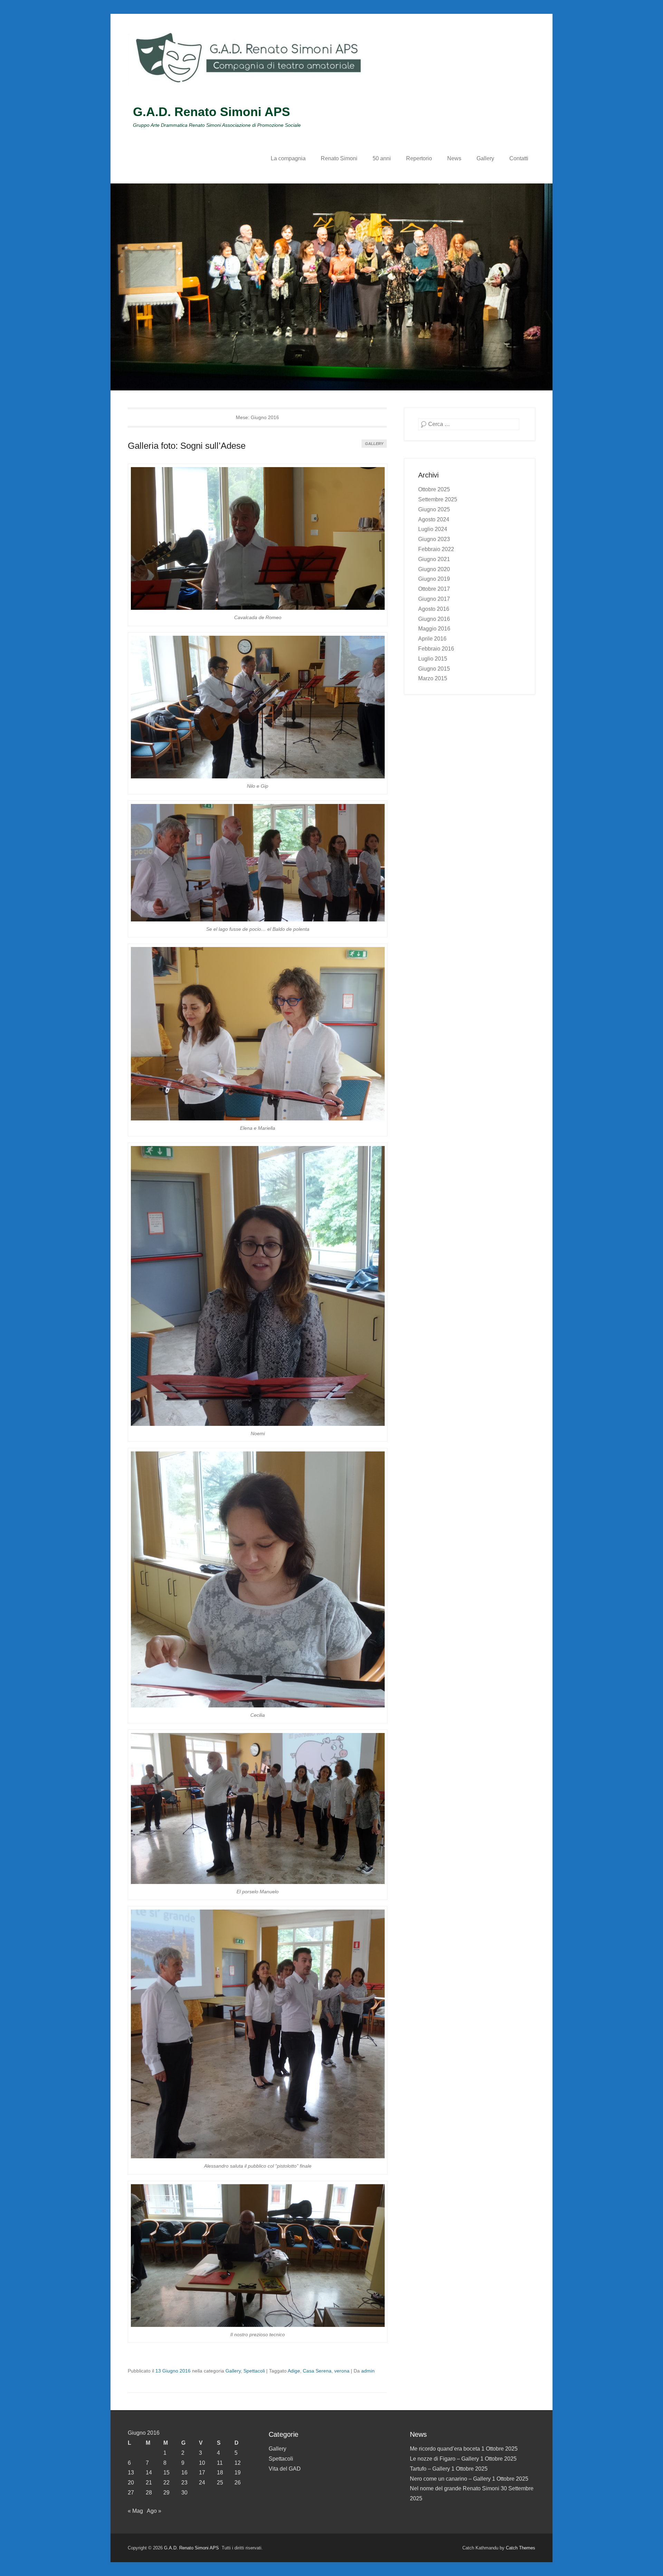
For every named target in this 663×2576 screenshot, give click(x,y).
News (454, 158)
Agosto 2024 (434, 519)
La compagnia (288, 158)
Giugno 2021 (434, 559)
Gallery (485, 158)
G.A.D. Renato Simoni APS (212, 112)
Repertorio (419, 158)
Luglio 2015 (433, 659)
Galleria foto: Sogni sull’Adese (187, 446)
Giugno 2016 (434, 619)
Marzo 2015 (433, 678)
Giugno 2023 (434, 539)
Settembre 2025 (438, 499)
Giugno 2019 (434, 579)
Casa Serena (317, 2371)
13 (131, 2473)
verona (342, 2371)
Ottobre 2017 (434, 589)
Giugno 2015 (434, 669)
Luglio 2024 (433, 529)
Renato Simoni (339, 158)
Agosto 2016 (434, 609)
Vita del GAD (285, 2469)
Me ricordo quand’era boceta (445, 2449)
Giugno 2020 (434, 569)
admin (368, 2371)
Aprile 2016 (432, 639)
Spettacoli (254, 2371)
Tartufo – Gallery (430, 2469)
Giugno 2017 (434, 599)
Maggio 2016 (434, 629)
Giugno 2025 (434, 509)
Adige (294, 2371)
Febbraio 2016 (436, 649)
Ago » (154, 2511)
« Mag (135, 2511)
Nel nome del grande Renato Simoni (455, 2488)
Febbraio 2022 (436, 549)
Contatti (519, 158)
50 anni (382, 158)
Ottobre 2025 (434, 489)
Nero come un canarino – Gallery (450, 2479)
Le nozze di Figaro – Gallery (444, 2459)
